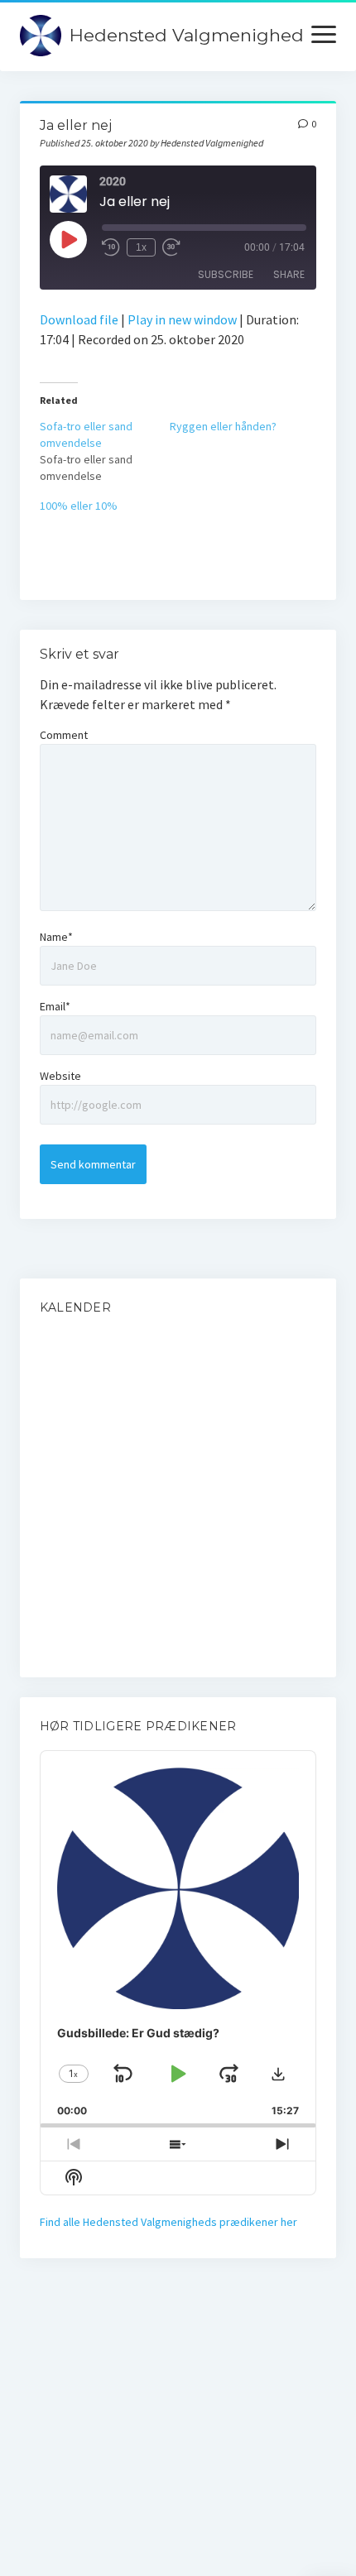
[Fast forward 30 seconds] (171, 247)
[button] (278, 2074)
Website (60, 1076)
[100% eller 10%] (105, 506)
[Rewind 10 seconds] (111, 247)
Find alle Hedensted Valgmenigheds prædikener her (168, 2222)
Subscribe (226, 274)
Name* (56, 937)
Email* (55, 1006)
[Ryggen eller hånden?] (235, 426)
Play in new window (182, 319)
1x (141, 247)
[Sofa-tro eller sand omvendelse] (105, 451)
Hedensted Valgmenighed (187, 35)
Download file (79, 319)
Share (289, 274)
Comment (64, 735)
